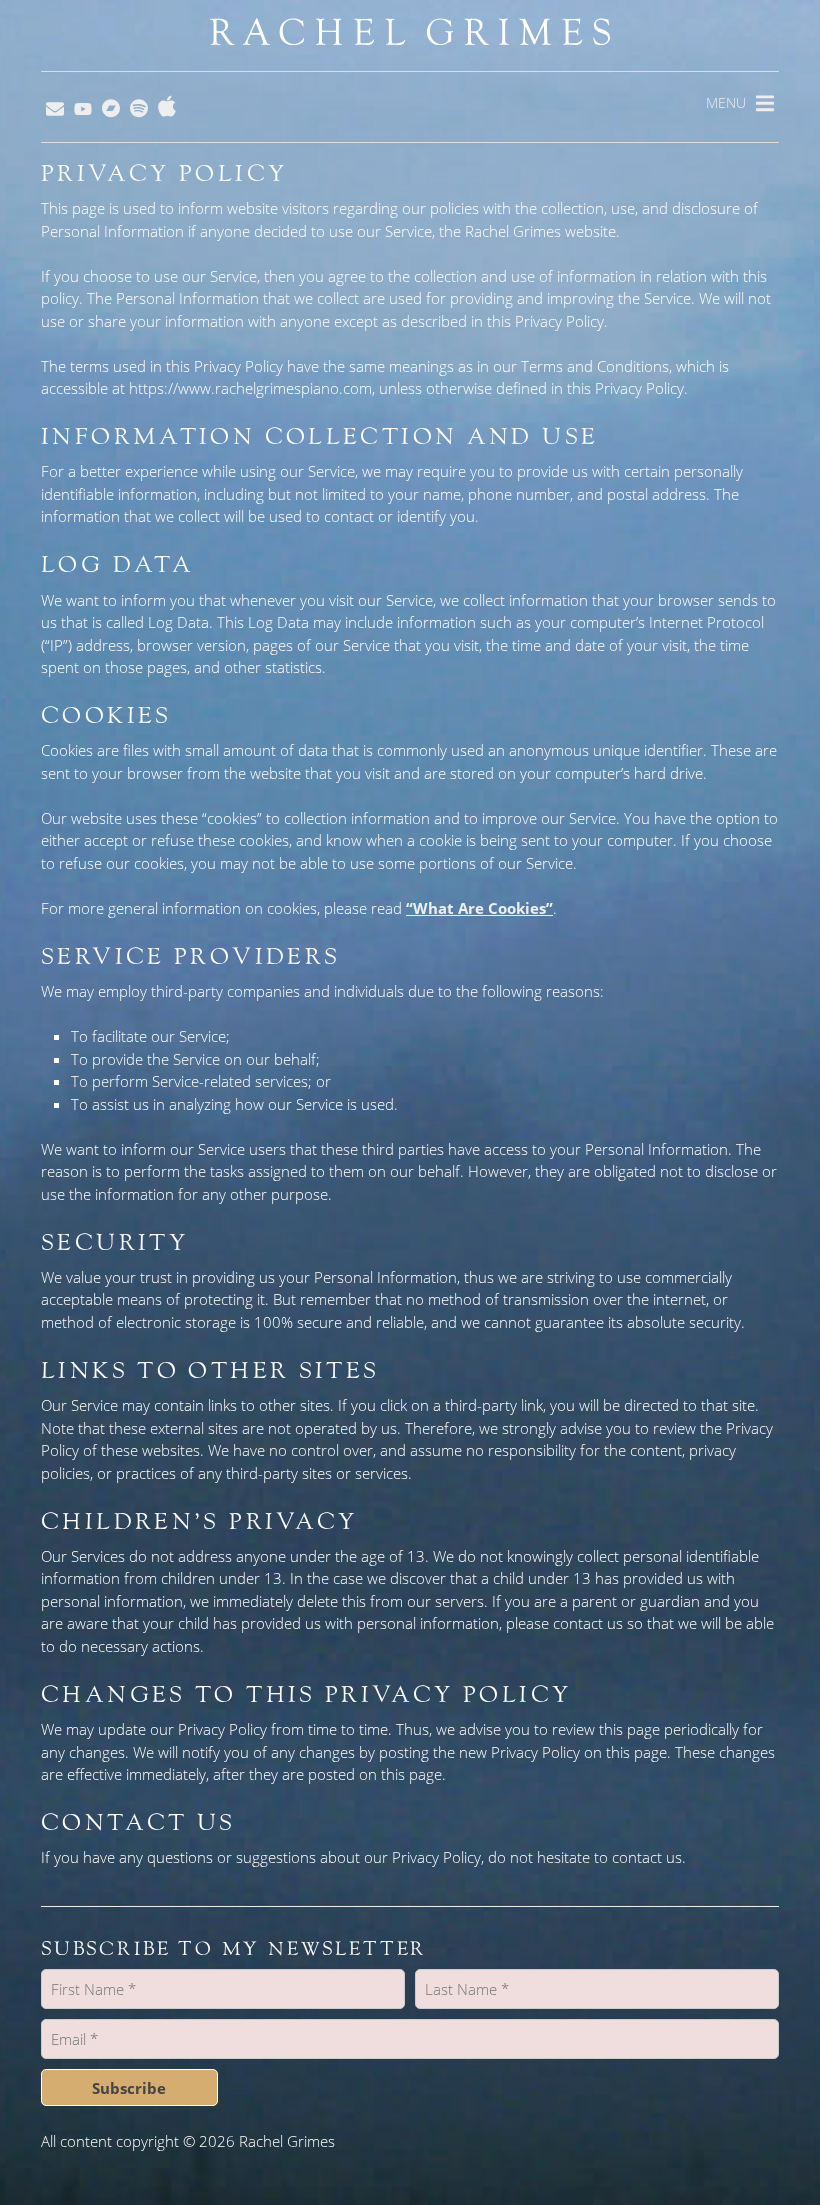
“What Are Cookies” (479, 908)
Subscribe (129, 2088)
